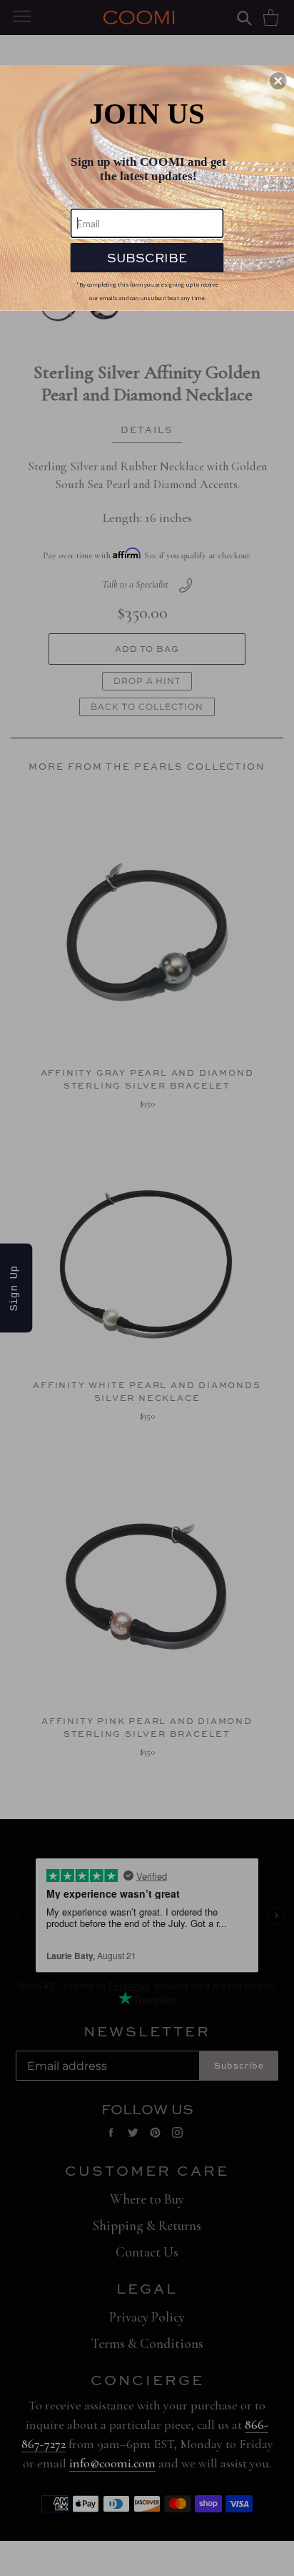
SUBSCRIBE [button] (147, 257)
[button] (278, 81)
